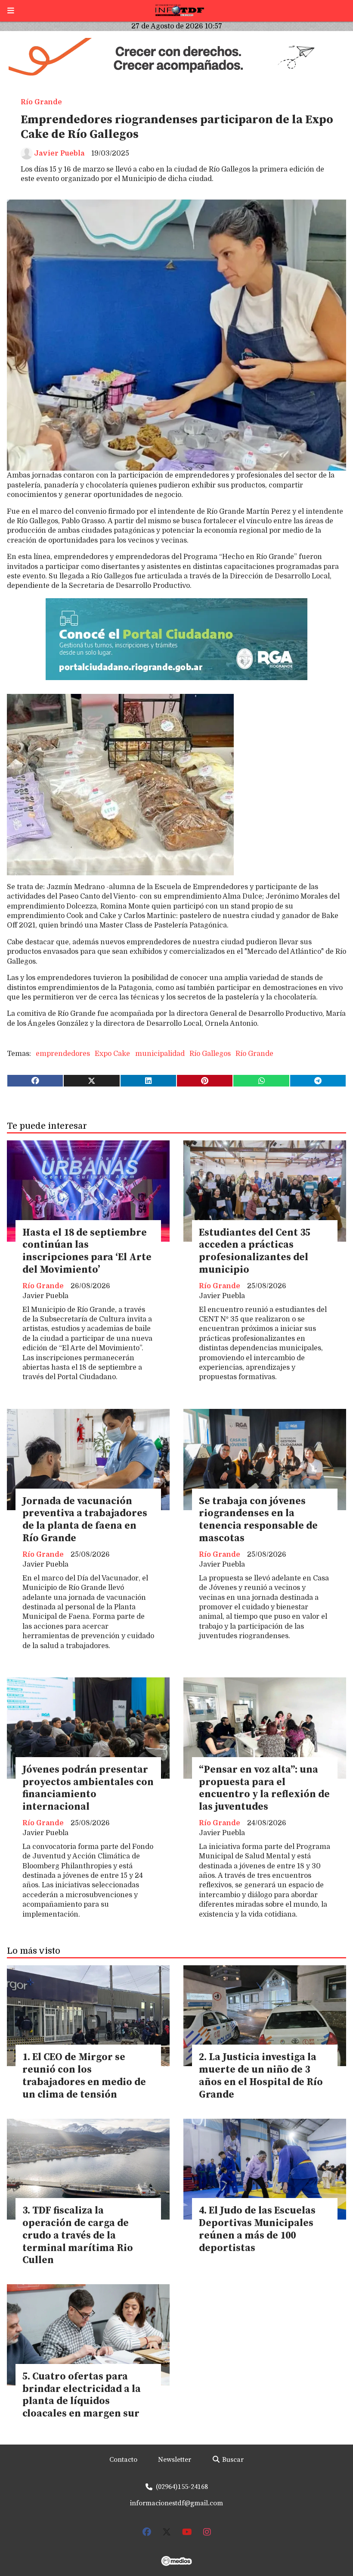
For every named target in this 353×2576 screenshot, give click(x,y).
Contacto (123, 2460)
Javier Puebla (59, 153)
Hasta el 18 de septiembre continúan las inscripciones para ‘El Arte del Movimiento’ (87, 1251)
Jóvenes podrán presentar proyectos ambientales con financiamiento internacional (88, 1788)
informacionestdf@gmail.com (176, 2503)
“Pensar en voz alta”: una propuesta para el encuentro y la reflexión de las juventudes (264, 1788)
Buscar (232, 2460)
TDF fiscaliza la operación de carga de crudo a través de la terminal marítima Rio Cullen (78, 2236)
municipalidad (160, 1054)
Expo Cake (112, 1054)
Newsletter (175, 2460)
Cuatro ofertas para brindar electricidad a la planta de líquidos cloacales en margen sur (82, 2395)
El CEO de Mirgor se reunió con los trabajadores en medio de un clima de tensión (84, 2076)
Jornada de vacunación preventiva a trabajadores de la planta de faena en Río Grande (85, 1520)
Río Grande (41, 102)
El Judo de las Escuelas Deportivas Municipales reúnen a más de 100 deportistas (257, 2229)
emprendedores (63, 1054)
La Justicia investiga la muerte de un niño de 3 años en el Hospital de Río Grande (261, 2076)
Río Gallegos (210, 1054)
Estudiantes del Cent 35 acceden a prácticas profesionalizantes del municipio (255, 1251)
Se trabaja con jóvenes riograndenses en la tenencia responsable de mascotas (258, 1520)
